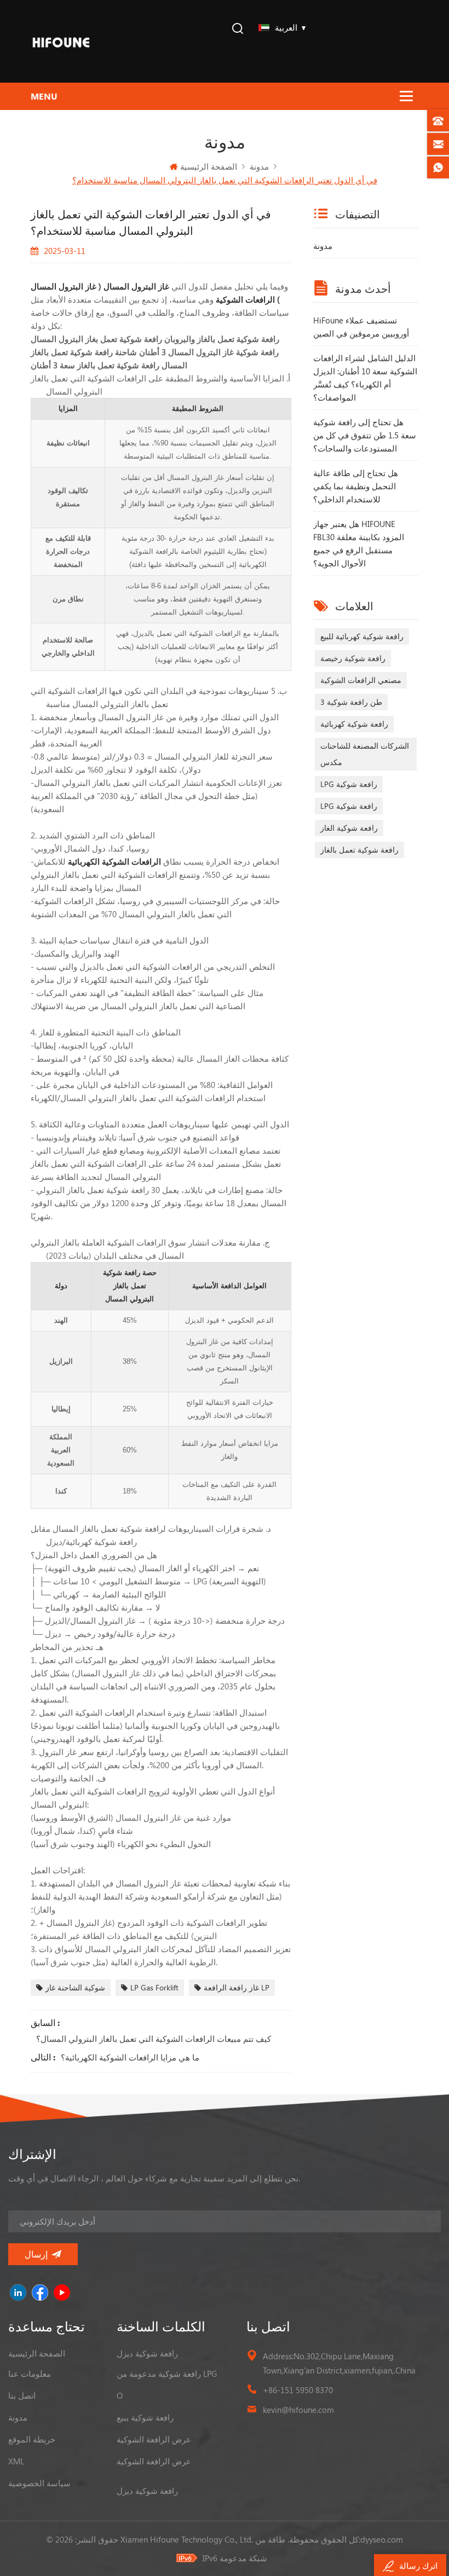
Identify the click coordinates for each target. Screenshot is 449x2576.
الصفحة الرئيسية (209, 166)
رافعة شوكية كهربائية (354, 724)
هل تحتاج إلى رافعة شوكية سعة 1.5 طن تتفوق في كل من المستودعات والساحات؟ (365, 435)
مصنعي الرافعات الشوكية (361, 680)
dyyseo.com (382, 2539)
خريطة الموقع (32, 2439)
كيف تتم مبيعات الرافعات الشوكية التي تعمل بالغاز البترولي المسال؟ (154, 2039)
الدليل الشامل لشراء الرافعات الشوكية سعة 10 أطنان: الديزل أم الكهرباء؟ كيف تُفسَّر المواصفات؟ (365, 378)
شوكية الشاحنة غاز (75, 1987)
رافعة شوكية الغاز (349, 828)
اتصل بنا (22, 2395)
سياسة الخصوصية (39, 2483)
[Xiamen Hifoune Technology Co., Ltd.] (61, 41)
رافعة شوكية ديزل (147, 2353)
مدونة (323, 246)
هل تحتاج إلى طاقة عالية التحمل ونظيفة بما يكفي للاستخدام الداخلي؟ (356, 486)
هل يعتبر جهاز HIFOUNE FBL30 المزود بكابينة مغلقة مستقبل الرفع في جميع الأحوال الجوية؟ (359, 543)
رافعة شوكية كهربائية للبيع (362, 636)
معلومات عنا (30, 2374)
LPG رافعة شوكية (349, 784)
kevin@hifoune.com (298, 2410)
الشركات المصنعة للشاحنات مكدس (365, 754)
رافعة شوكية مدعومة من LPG (167, 2374)
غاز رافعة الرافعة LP (237, 1987)
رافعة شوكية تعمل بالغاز (359, 850)
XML (16, 2461)
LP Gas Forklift (154, 1987)
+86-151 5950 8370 (298, 2390)
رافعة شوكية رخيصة (353, 658)
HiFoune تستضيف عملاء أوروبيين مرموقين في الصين (361, 327)
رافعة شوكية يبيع (145, 2417)
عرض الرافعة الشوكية (154, 2439)
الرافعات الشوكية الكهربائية (113, 861)
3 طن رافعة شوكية (351, 702)
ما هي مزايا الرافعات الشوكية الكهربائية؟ (130, 2057)
